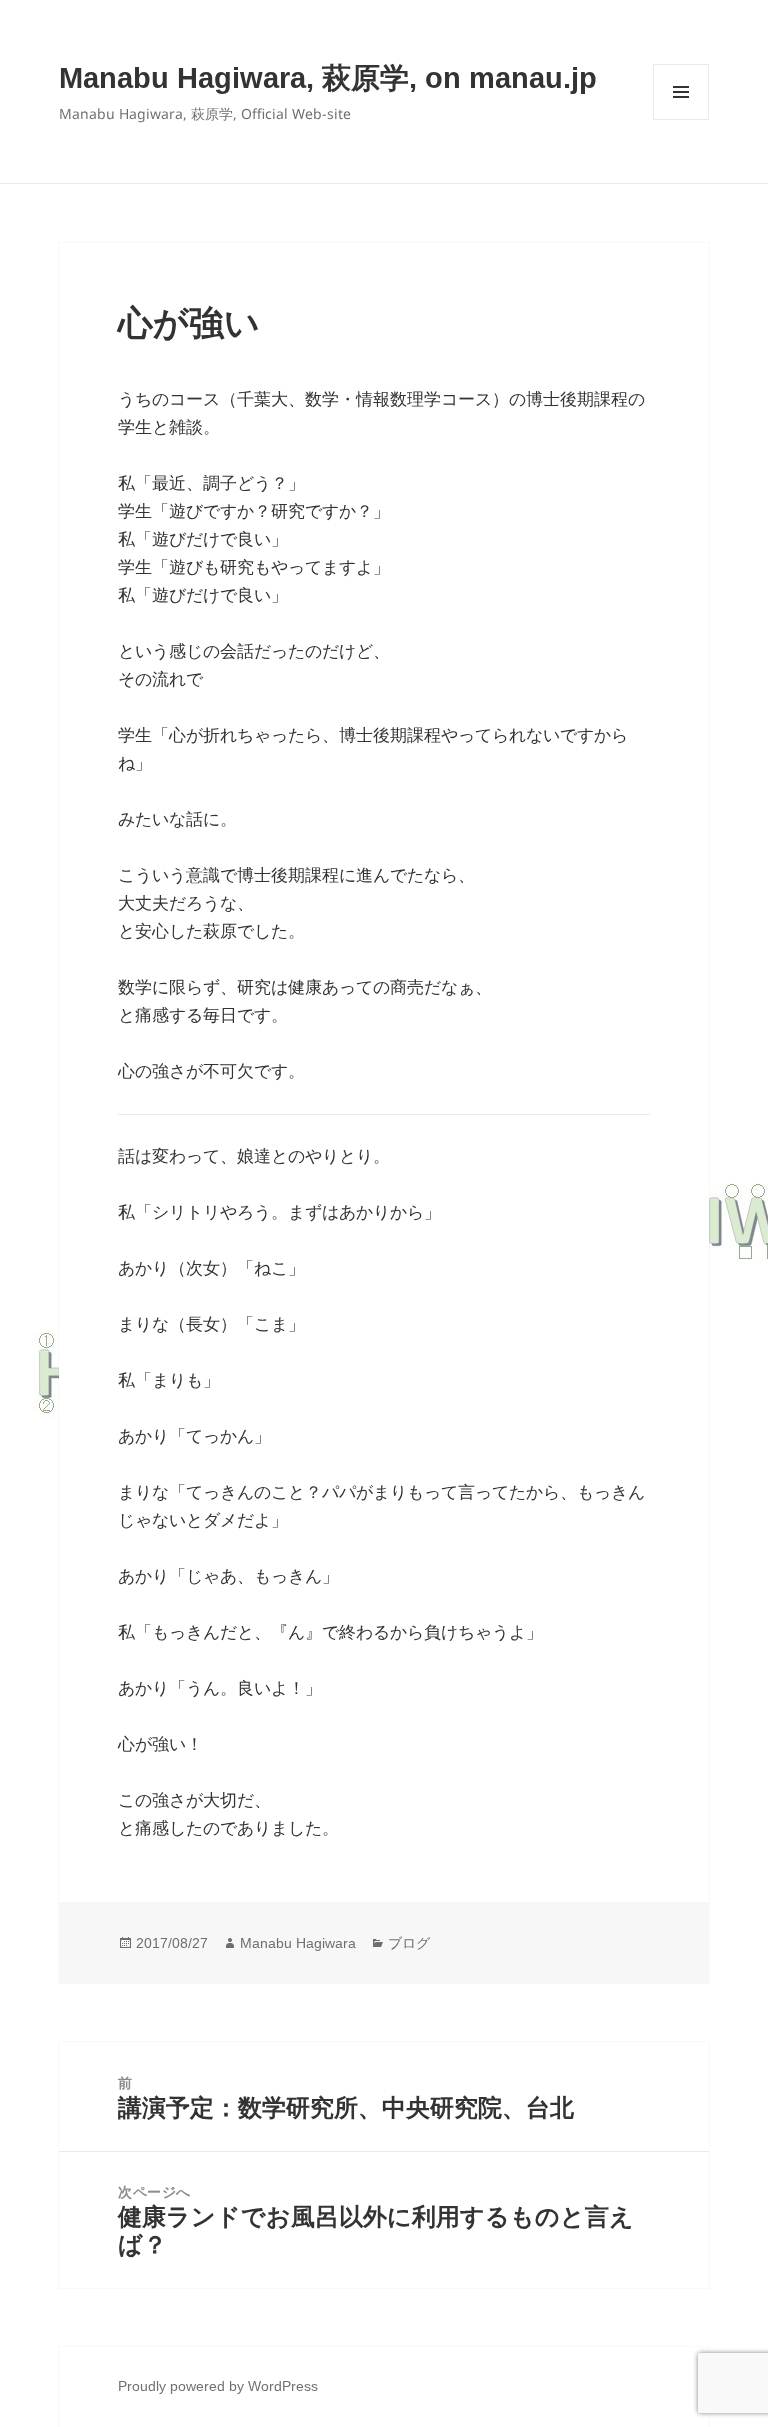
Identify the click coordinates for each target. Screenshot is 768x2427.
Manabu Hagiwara (298, 1943)
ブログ (409, 1943)
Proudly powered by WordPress (218, 2386)
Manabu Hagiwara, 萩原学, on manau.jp (328, 78)
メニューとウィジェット (681, 119)
